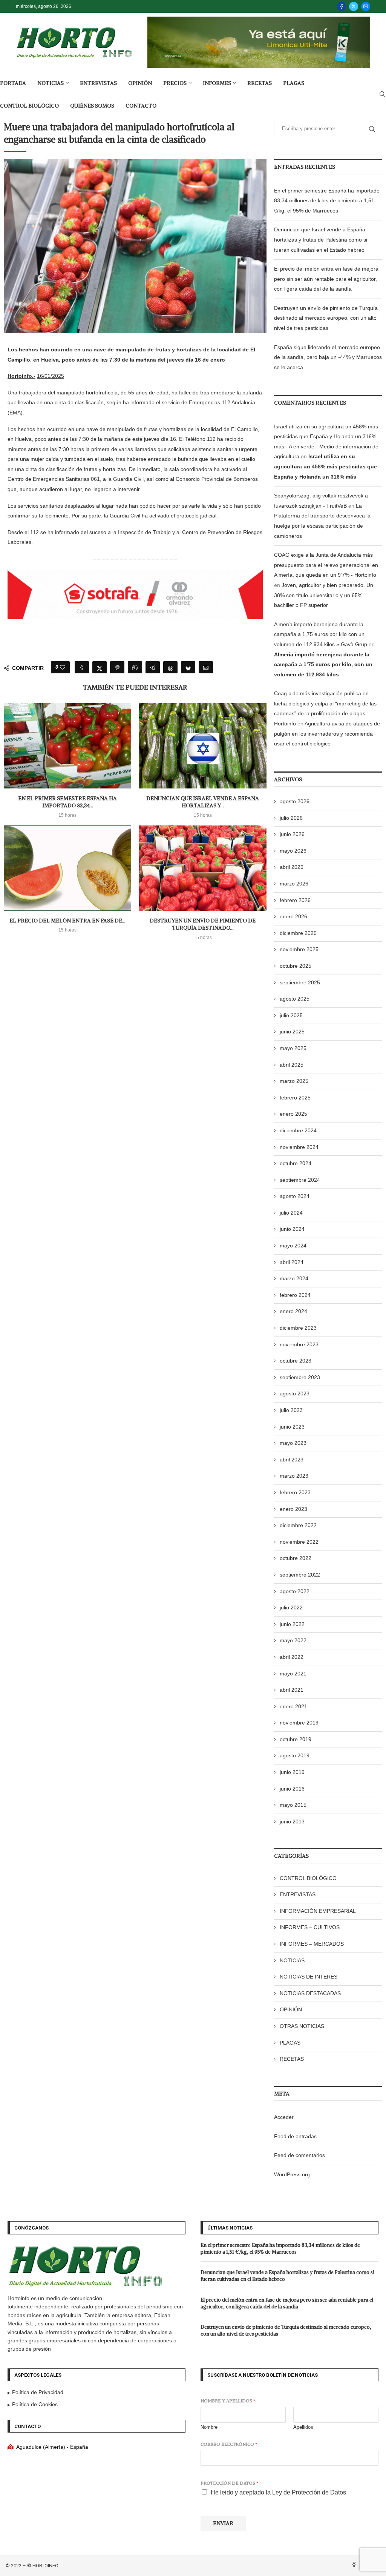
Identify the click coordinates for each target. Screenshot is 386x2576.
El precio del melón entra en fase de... (67, 921)
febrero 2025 (295, 1098)
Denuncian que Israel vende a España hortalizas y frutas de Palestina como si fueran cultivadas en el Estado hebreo (321, 239)
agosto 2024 (295, 1196)
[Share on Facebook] (82, 667)
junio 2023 (292, 1427)
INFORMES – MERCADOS (312, 1944)
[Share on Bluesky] (188, 667)
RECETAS (260, 83)
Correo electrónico (229, 2444)
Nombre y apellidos (228, 2401)
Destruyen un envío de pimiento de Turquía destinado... (203, 924)
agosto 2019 (295, 1755)
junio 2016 (292, 1789)
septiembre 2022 (300, 1575)
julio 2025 (291, 1015)
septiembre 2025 (300, 982)
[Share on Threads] (170, 667)
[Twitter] (354, 6)
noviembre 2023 (299, 1344)
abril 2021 (292, 1690)
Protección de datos (229, 2483)
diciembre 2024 (298, 1130)
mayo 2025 (293, 1048)
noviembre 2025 (299, 949)
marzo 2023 (294, 1476)
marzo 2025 (294, 1081)
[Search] (382, 94)
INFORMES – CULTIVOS (310, 1927)
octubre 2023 (296, 1361)
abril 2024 (292, 1262)
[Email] (366, 6)
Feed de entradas (295, 2136)
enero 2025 (293, 1114)
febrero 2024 (295, 1295)
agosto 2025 (295, 999)
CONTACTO (141, 106)
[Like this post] (63, 667)
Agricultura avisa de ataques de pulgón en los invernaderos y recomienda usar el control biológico (327, 734)
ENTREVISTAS (98, 83)
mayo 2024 (293, 1246)
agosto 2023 (295, 1393)
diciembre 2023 (298, 1328)
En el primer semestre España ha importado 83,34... (67, 802)
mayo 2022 (293, 1640)
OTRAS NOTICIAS (302, 2026)
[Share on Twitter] (100, 667)
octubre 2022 (296, 1558)
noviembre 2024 (299, 1147)
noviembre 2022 (299, 1542)
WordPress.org (292, 2174)
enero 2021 (293, 1706)
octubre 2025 (296, 966)
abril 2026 (292, 867)
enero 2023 (293, 1509)
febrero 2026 (295, 900)
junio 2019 (292, 1772)
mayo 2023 (293, 1443)
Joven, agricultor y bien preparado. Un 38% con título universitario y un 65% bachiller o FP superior (324, 595)
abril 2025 (292, 1065)
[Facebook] (342, 6)
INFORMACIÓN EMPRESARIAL (318, 1911)
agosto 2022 (295, 1591)
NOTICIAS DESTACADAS (310, 1993)
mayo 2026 (293, 851)
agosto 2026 (295, 801)
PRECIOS (175, 83)
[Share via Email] (206, 667)
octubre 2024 (296, 1163)
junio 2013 (292, 1822)
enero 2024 (293, 1311)
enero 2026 (293, 916)
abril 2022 (292, 1657)
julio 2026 (291, 818)
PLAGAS (294, 83)
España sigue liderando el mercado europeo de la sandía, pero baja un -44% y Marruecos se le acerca (328, 357)
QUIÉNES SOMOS (92, 106)
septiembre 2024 (300, 1180)
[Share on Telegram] (153, 667)
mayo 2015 (293, 1805)
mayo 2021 (293, 1674)
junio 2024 (292, 1229)
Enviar (223, 2523)
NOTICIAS (51, 83)
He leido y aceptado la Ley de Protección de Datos (278, 2492)
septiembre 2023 (300, 1377)
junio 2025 (292, 1032)
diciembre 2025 (298, 933)
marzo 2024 (294, 1278)
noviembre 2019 (299, 1723)
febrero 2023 (295, 1492)
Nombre (209, 2427)
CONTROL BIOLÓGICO (29, 106)
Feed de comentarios (299, 2155)
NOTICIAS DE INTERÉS (309, 1977)
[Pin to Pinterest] (117, 667)
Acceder (284, 2117)
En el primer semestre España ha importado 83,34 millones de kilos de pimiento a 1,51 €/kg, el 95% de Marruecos (327, 201)
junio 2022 (292, 1624)
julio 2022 (291, 1607)
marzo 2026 (294, 884)
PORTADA (13, 83)
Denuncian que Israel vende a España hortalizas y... (203, 802)
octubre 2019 (296, 1739)
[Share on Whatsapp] (135, 667)
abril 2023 (292, 1460)
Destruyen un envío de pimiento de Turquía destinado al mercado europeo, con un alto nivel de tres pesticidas (326, 318)
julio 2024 (291, 1213)
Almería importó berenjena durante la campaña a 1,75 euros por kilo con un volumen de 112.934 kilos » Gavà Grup (321, 634)
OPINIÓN (140, 83)
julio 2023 (291, 1410)
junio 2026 (292, 834)
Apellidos (303, 2427)
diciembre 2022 (298, 1525)
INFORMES (217, 83)
